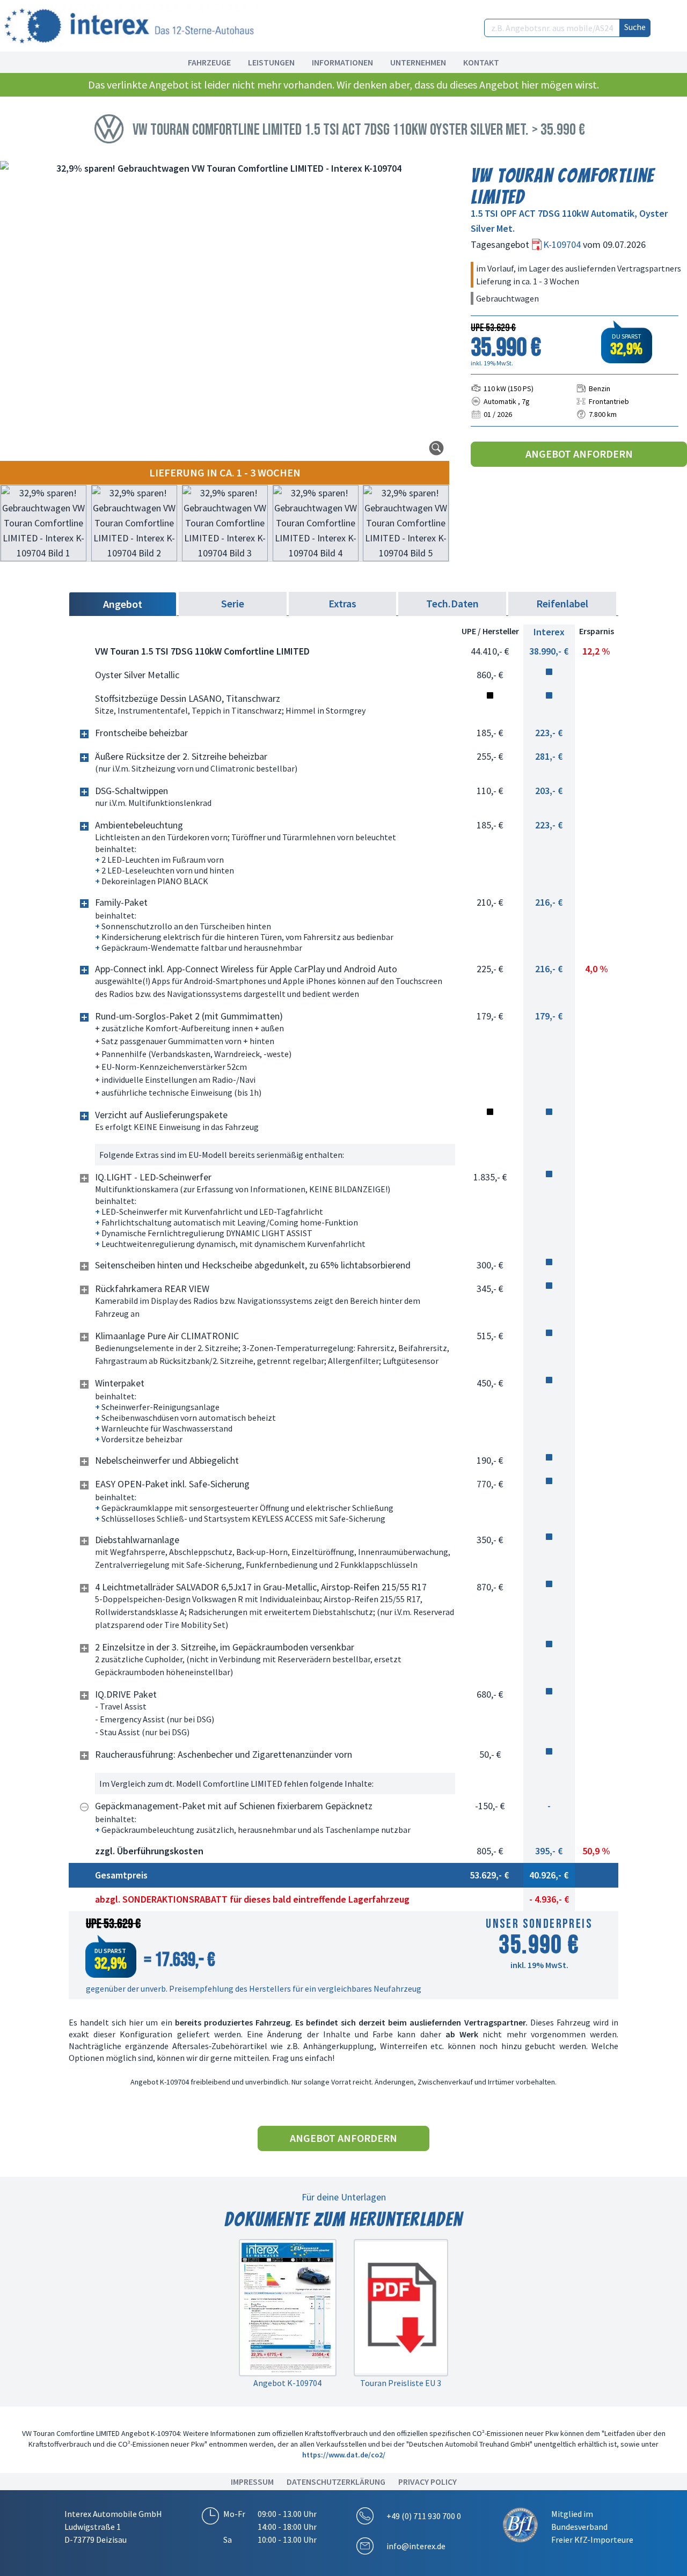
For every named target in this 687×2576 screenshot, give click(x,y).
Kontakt (481, 62)
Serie (233, 603)
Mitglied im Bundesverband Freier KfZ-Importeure (592, 2527)
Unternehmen (418, 62)
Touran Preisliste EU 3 (401, 2383)
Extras (342, 603)
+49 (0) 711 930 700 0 (424, 2516)
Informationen (342, 62)
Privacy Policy (427, 2482)
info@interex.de (416, 2546)
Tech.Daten (452, 603)
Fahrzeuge (209, 62)
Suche (635, 27)
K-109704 (563, 244)
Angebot (123, 604)
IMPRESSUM (252, 2482)
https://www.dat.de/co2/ (344, 2455)
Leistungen (271, 62)
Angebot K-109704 (287, 2383)
